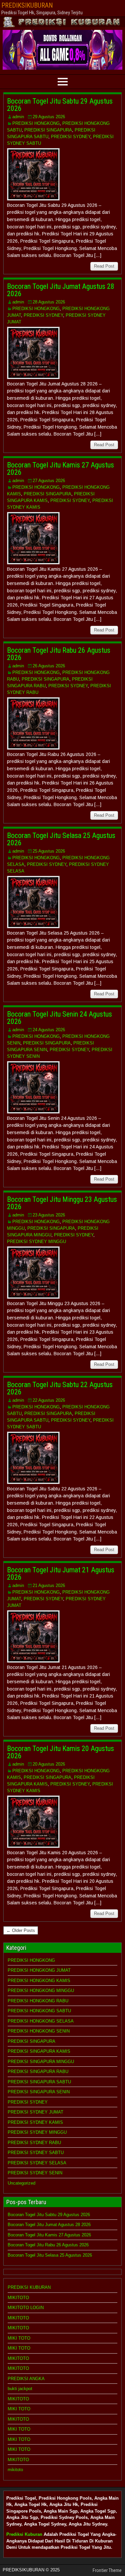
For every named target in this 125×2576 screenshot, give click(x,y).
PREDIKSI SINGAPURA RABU (38, 2072)
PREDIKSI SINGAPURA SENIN (39, 2092)
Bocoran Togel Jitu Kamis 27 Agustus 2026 (60, 469)
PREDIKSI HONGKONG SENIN (39, 2031)
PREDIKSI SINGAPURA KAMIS (39, 2051)
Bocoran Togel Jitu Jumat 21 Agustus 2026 (61, 1574)
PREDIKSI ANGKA (26, 2379)
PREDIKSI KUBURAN (29, 2287)
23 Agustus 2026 (49, 1215)
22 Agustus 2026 (49, 1400)
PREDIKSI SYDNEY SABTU (36, 2153)
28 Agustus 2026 (49, 302)
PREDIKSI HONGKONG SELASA (41, 2021)
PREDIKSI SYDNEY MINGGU (36, 1242)
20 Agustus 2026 (49, 1764)
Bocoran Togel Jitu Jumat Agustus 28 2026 (61, 290)
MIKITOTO (18, 2298)
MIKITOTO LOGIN (26, 2308)
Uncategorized (21, 2183)
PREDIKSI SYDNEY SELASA (37, 2163)
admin (18, 117)
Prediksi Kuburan (24, 2534)
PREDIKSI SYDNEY (71, 137)
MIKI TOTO (19, 2338)
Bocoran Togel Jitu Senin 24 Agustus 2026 (59, 1018)
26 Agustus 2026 (49, 666)
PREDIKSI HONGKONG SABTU (39, 2011)
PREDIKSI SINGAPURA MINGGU (41, 2062)
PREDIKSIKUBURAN (27, 5)
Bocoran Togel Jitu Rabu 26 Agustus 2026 (59, 654)
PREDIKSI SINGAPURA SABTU (39, 2082)
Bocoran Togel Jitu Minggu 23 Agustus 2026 (62, 1203)
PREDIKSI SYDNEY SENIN (35, 2173)
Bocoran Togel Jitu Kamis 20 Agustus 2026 (60, 1752)
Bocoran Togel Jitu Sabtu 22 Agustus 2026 (60, 1388)
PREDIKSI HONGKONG (36, 123)
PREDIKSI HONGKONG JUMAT (39, 1970)
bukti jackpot (20, 2389)
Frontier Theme (107, 2570)
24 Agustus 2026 (49, 1030)
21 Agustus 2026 (49, 1585)
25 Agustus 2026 (49, 851)
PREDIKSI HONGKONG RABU (38, 2001)
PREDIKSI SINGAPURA (48, 130)
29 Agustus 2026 (49, 117)
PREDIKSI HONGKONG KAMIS (39, 1981)
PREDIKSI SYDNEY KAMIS (35, 2122)
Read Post (104, 266)
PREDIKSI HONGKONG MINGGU (41, 1991)
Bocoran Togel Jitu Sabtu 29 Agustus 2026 (60, 105)
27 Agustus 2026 (49, 481)
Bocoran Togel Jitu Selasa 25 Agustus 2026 (61, 839)
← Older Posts (21, 1930)
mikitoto (15, 2470)
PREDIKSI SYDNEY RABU (34, 2143)
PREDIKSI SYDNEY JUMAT (35, 2112)
